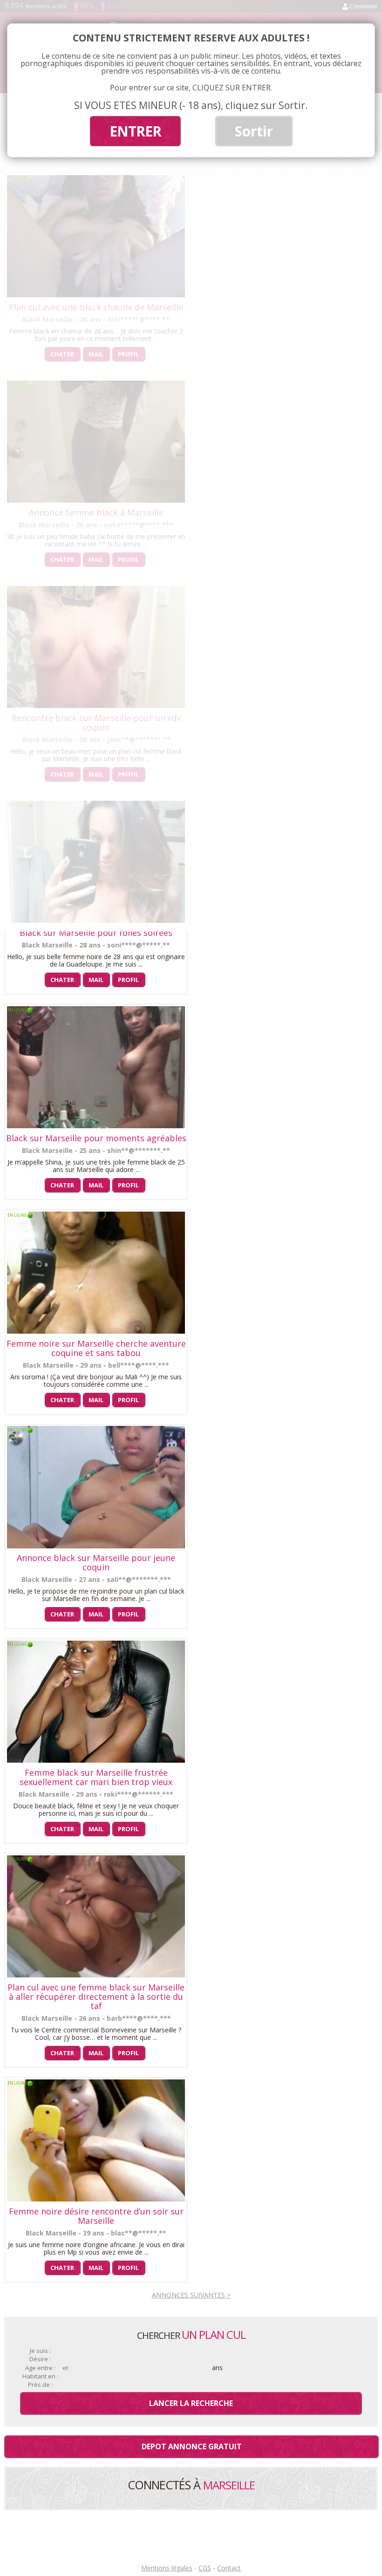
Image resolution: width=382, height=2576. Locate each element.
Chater (62, 980)
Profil (128, 980)
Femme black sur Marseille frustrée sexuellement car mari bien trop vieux (96, 1777)
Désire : (40, 2359)
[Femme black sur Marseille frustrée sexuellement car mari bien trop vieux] (96, 1760)
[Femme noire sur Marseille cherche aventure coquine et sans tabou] (96, 1331)
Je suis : (40, 2351)
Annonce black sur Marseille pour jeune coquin (96, 1562)
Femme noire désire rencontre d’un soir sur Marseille (96, 2216)
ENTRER (135, 131)
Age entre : (40, 2368)
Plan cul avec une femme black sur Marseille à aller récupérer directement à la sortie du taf (96, 1997)
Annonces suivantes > (191, 2295)
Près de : (40, 2385)
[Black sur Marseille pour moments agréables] (96, 1126)
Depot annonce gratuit (192, 2447)
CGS (205, 2568)
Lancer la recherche (191, 2403)
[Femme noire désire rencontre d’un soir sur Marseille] (96, 2199)
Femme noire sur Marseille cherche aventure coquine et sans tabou (96, 1348)
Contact (229, 2568)
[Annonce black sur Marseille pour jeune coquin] (96, 1546)
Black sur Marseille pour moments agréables (96, 1138)
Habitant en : (40, 2376)
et (65, 2368)
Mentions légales (167, 2568)
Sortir (254, 131)
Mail (96, 980)
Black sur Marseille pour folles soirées (96, 933)
